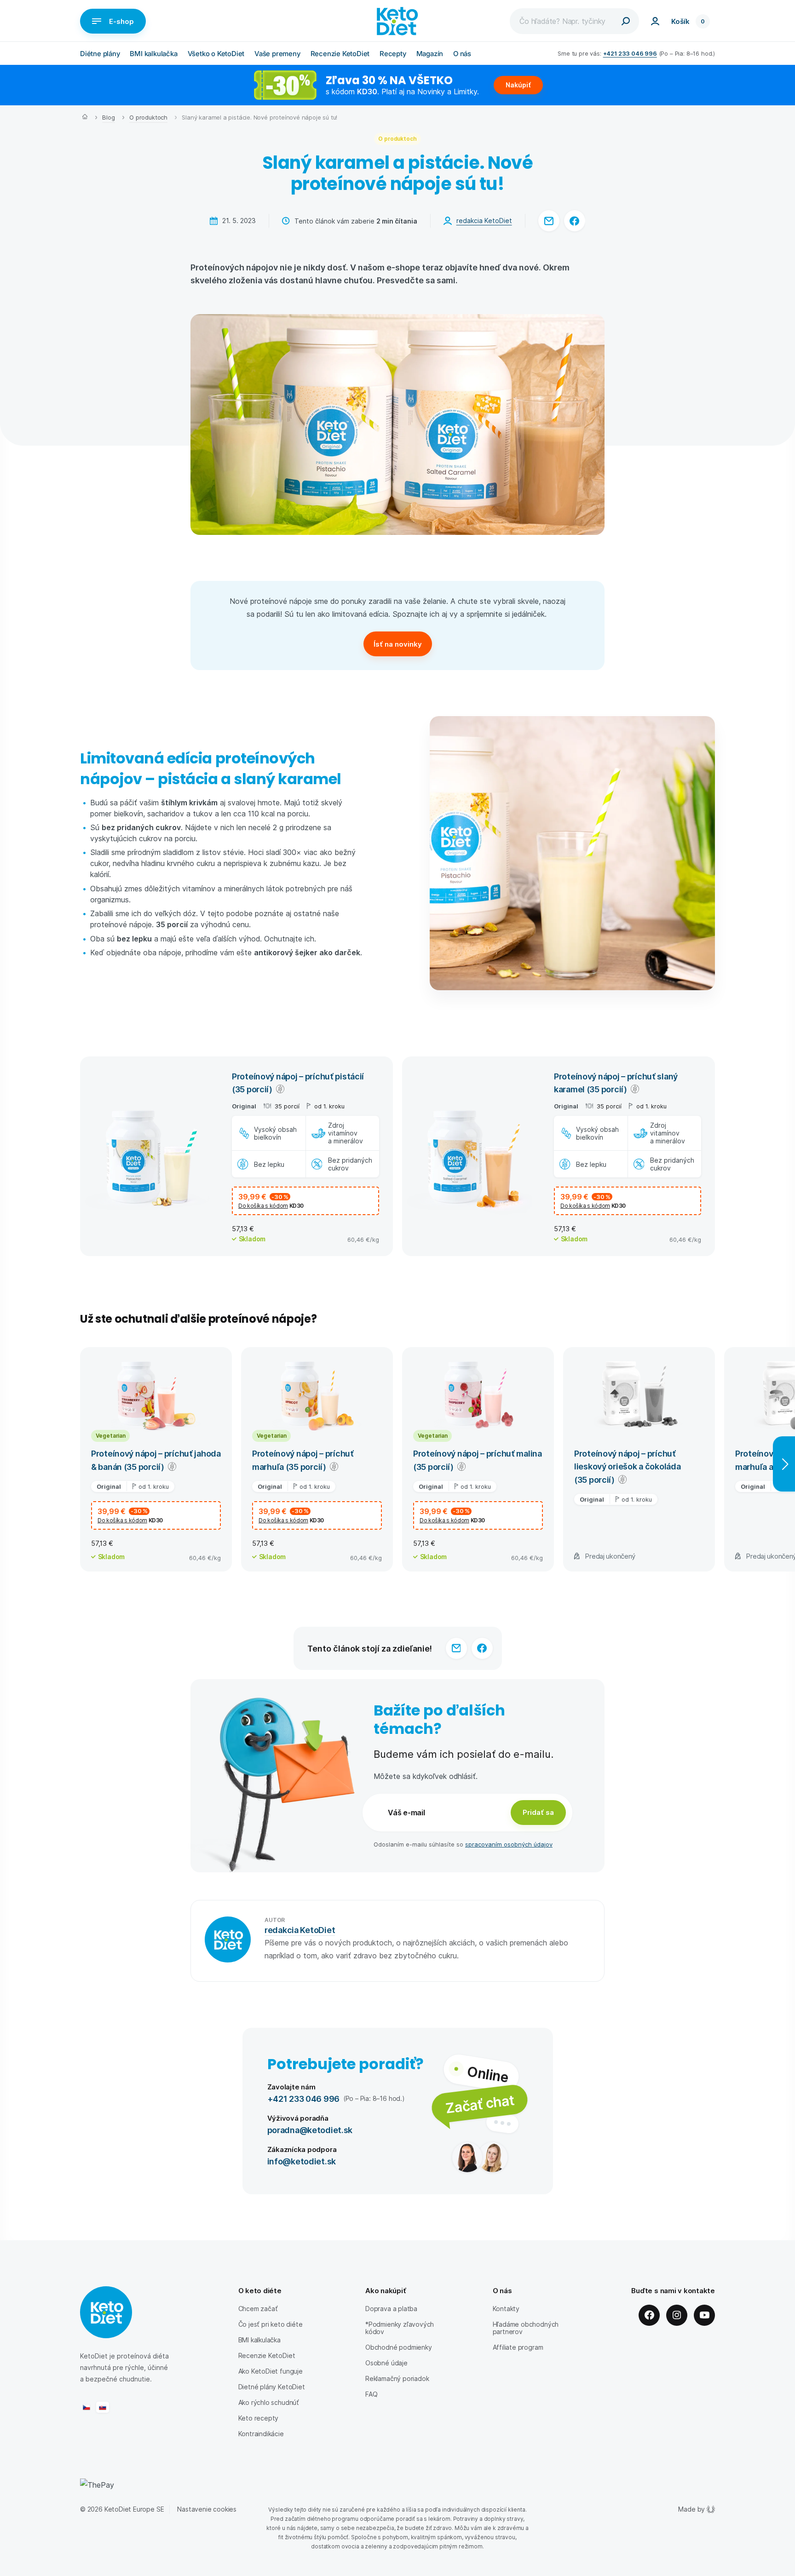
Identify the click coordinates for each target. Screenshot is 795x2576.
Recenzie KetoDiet (340, 54)
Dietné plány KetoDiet (272, 2387)
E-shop (121, 21)
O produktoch (148, 117)
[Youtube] (704, 2315)
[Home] (85, 118)
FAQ (371, 2394)
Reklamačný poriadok (397, 2378)
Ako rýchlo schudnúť (269, 2402)
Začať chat (480, 2103)
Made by (691, 2509)
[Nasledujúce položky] (784, 1464)
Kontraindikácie (261, 2434)
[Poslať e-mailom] (549, 221)
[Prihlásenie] (655, 21)
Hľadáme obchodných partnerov (526, 2328)
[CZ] (86, 2407)
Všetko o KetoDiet (216, 54)
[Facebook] (649, 2315)
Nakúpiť (518, 85)
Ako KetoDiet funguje (271, 2371)
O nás (462, 54)
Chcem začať (258, 2309)
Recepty (393, 54)
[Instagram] (677, 2315)
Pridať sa (538, 1812)
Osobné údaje (386, 2363)
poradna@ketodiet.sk (310, 2130)
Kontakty (506, 2309)
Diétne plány (100, 54)
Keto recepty (259, 2418)
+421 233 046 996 (630, 53)
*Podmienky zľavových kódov (400, 2328)
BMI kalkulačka (153, 54)
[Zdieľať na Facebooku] (575, 221)
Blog (108, 117)
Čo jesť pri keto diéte (271, 2324)
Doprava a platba (391, 2309)
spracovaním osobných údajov (509, 1844)
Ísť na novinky (398, 644)
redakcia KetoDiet (484, 221)
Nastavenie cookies (207, 2509)
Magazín (430, 54)
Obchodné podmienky (399, 2347)
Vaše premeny (277, 54)
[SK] (103, 2407)
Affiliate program (518, 2347)
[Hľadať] (626, 21)
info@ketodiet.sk (302, 2161)
